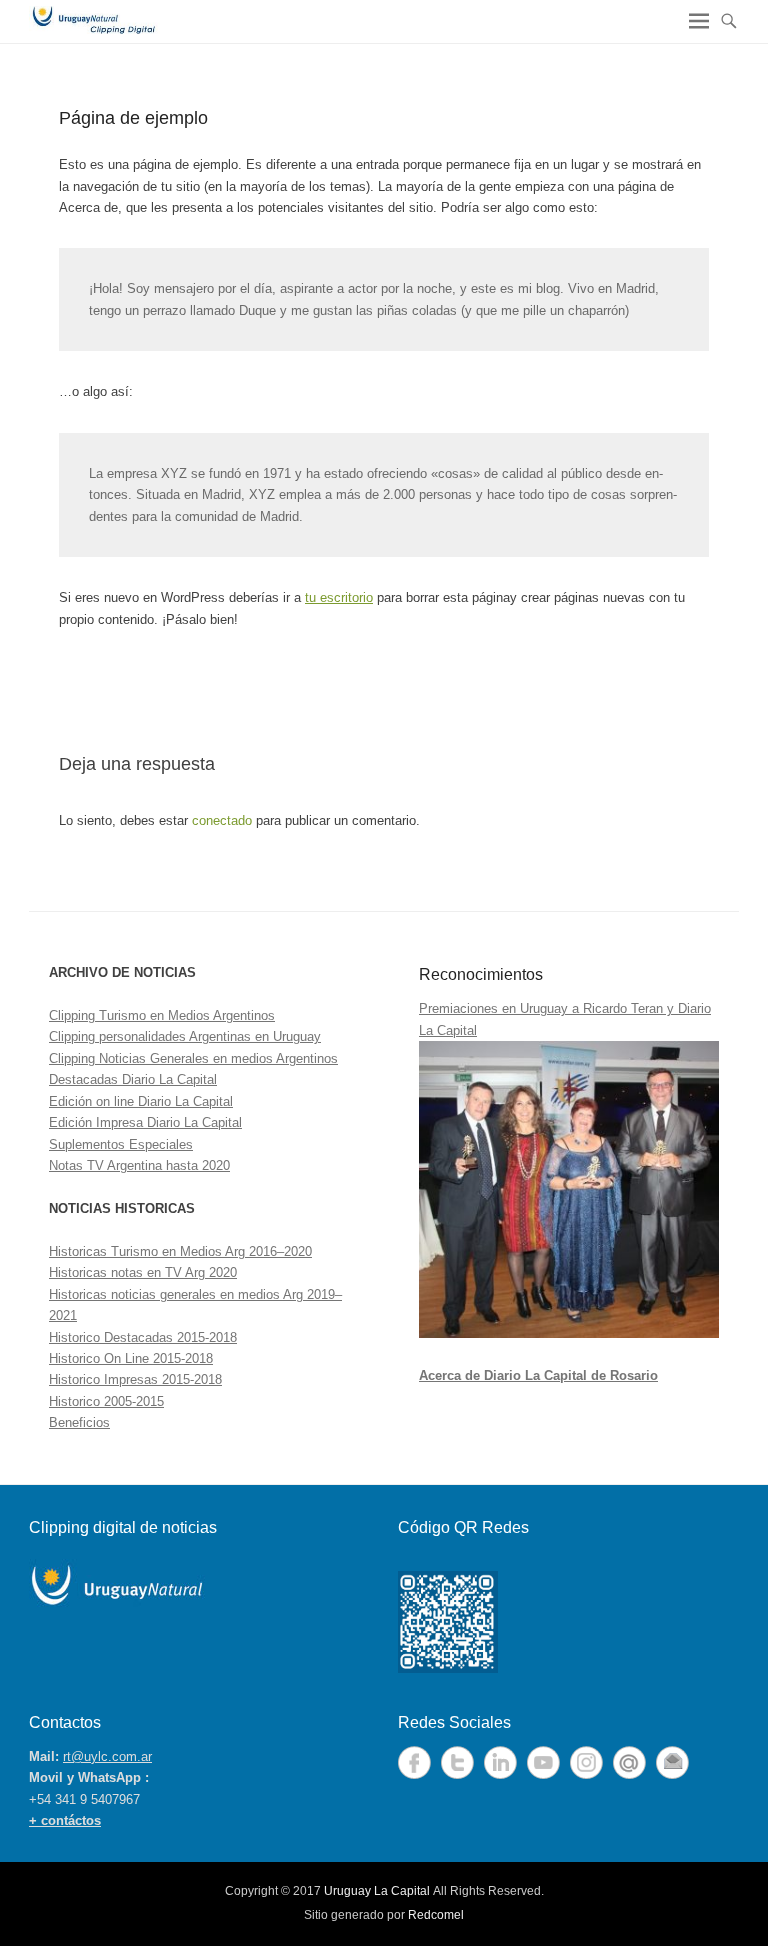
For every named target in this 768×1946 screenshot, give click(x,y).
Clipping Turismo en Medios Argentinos (162, 1015)
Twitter (457, 1762)
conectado (222, 820)
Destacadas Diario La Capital (133, 1079)
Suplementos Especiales (121, 1144)
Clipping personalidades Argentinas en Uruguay (185, 1036)
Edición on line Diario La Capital (141, 1101)
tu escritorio (339, 597)
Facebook (414, 1762)
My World (629, 1762)
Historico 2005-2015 (106, 1401)
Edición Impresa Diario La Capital (145, 1122)
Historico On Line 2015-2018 (131, 1358)
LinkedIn (500, 1762)
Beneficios (79, 1422)
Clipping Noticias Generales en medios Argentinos (193, 1058)
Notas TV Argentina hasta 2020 (139, 1165)
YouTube (543, 1762)
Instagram (586, 1762)
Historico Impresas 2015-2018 (135, 1379)
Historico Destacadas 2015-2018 (143, 1337)
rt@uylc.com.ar (107, 1756)
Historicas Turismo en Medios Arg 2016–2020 (180, 1251)
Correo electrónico (672, 1762)
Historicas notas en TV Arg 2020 (143, 1272)
